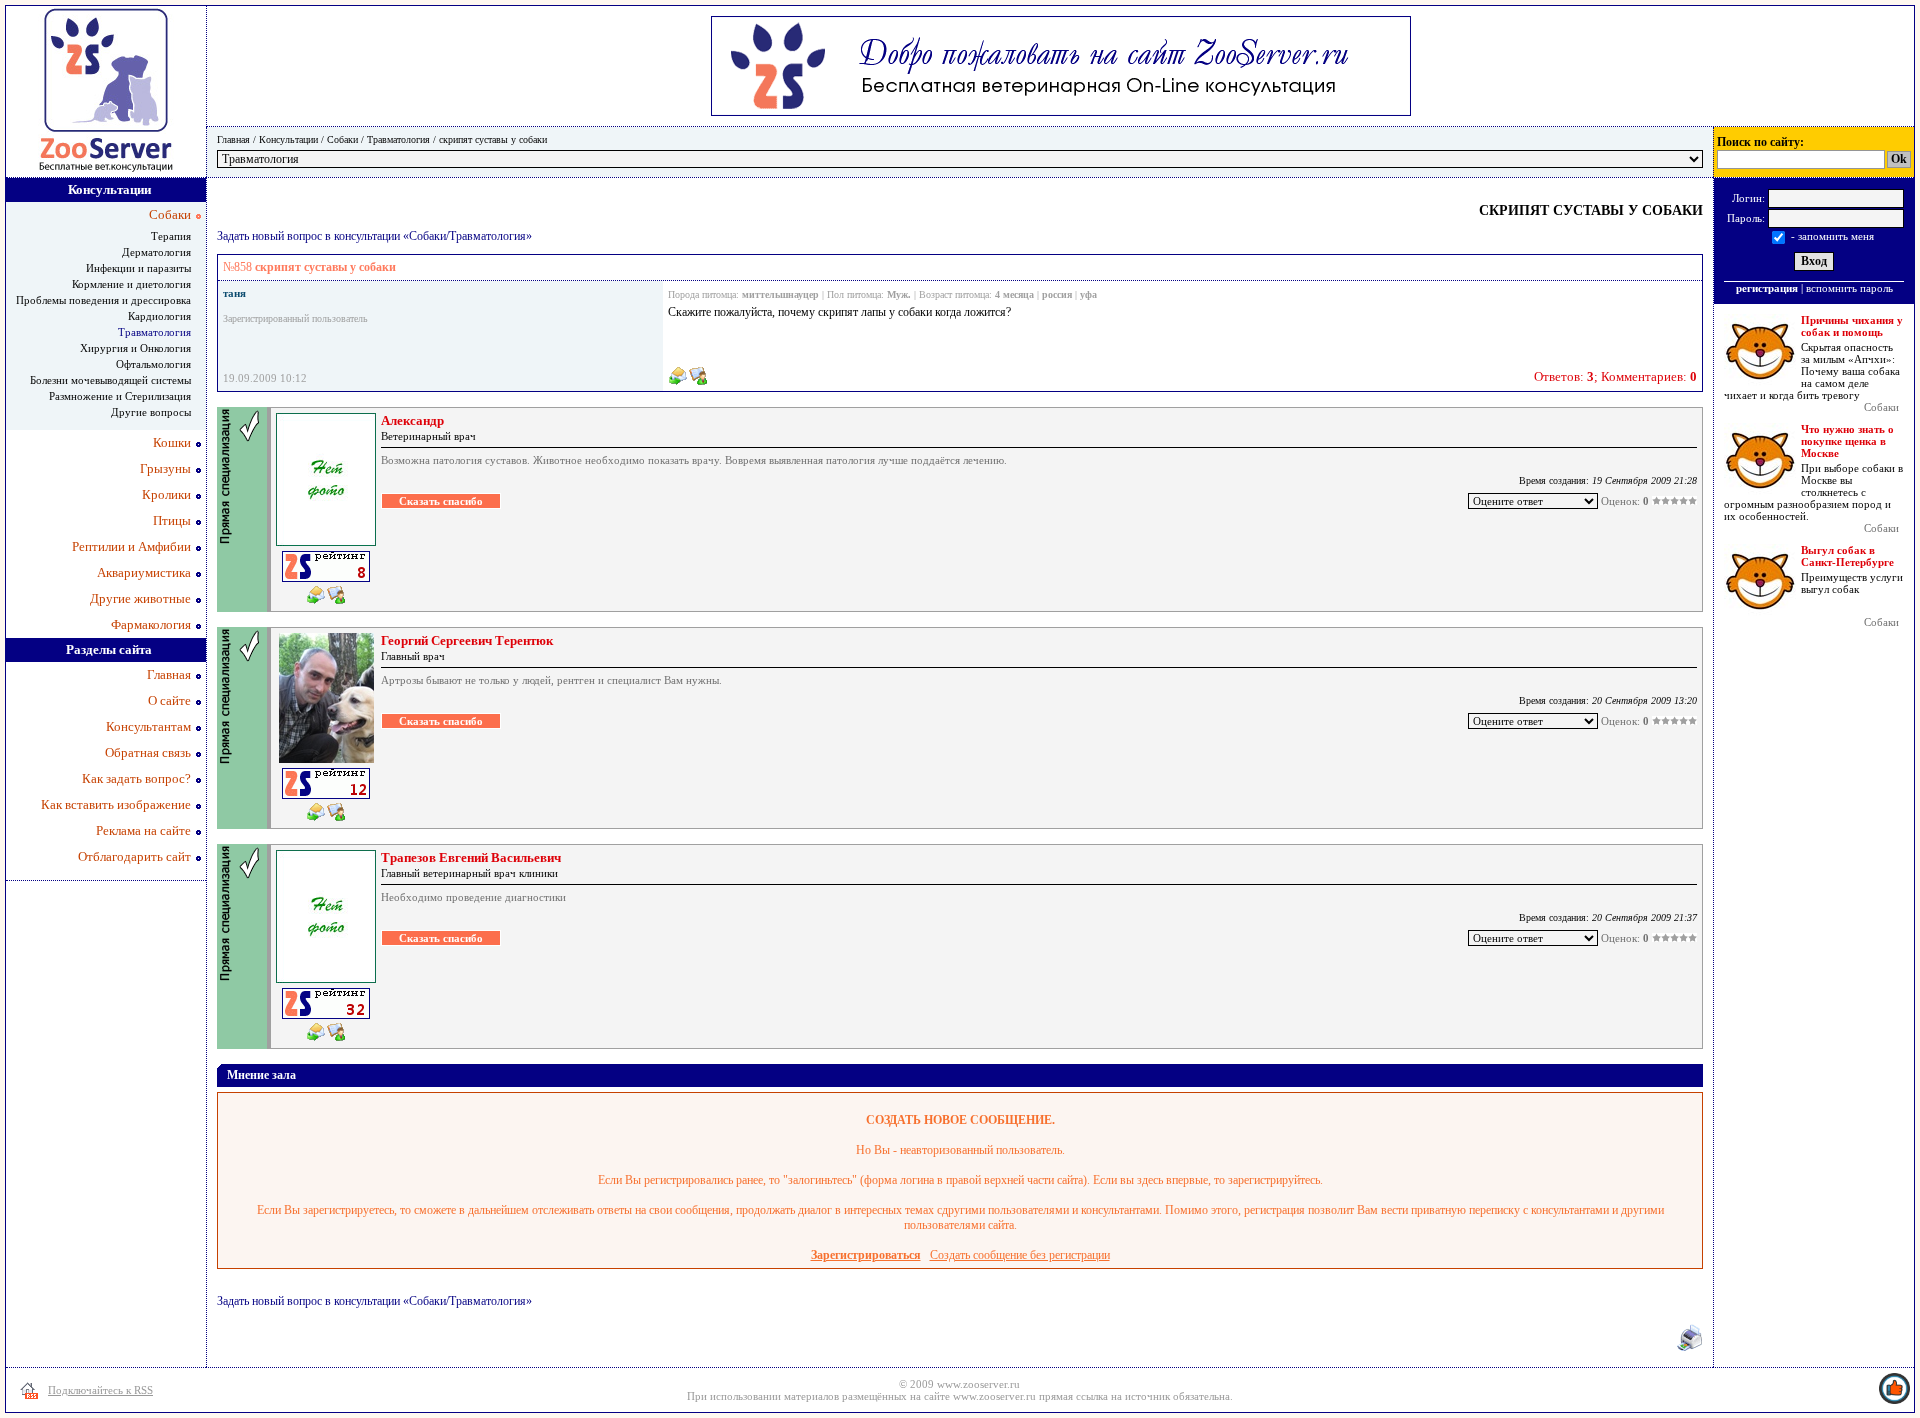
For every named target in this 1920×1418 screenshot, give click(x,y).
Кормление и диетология (131, 284)
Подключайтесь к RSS (100, 1390)
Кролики (166, 494)
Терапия (171, 236)
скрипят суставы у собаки (493, 139)
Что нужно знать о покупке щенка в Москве (1847, 441)
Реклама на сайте (143, 830)
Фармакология (151, 624)
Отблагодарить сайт (134, 856)
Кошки (172, 442)
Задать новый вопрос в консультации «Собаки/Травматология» (374, 236)
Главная (233, 139)
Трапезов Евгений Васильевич (471, 857)
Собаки (342, 139)
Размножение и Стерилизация (120, 396)
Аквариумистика (144, 572)
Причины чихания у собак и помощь (1852, 326)
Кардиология (159, 316)
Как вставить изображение (116, 804)
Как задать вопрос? (136, 778)
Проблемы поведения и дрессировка (103, 300)
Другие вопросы (151, 412)
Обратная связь (148, 752)
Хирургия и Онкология (135, 348)
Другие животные (140, 598)
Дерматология (156, 252)
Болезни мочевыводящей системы (110, 380)
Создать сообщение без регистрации (1020, 1255)
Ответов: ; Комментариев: (1615, 376)
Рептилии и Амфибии (131, 546)
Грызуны (165, 468)
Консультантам (148, 726)
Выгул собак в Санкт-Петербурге (1847, 556)
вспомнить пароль (1849, 288)
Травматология (398, 139)
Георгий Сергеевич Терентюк (467, 640)
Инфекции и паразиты (138, 268)
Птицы (172, 520)
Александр (412, 420)
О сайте (169, 700)
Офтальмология (153, 364)
